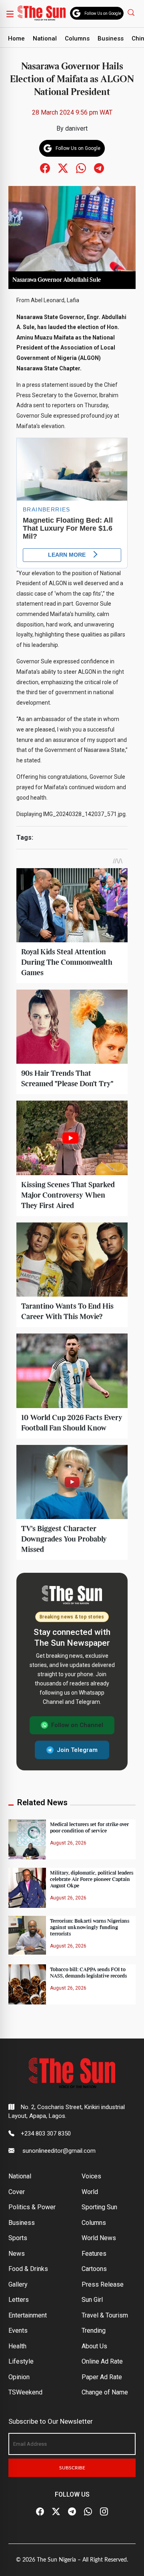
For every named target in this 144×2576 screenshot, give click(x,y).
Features (94, 2254)
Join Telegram (77, 1750)
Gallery (18, 2284)
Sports (18, 2238)
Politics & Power (32, 2207)
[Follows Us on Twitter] (63, 168)
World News (99, 2238)
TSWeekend (25, 2392)
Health (17, 2346)
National (45, 38)
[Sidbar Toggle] (10, 14)
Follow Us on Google (103, 13)
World (90, 2192)
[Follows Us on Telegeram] (99, 168)
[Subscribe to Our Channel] (72, 2512)
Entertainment (28, 2315)
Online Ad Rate (102, 2361)
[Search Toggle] (132, 12)
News (17, 2254)
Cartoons (94, 2269)
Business (111, 38)
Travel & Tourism (105, 2315)
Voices (91, 2176)
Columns (77, 38)
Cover (17, 2192)
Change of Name (105, 2392)
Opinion (19, 2377)
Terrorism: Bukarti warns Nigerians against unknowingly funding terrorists (90, 1927)
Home (16, 38)
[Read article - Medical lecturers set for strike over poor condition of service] (27, 1839)
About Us (94, 2346)
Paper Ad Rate (102, 2377)
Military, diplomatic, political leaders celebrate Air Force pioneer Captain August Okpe (92, 1879)
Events (18, 2331)
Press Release (103, 2284)
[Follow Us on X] (56, 2512)
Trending (94, 2331)
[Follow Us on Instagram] (104, 2512)
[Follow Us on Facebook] (40, 2512)
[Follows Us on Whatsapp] (81, 168)
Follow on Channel (77, 1725)
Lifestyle (21, 2361)
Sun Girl (92, 2300)
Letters (19, 2300)
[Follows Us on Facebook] (45, 168)
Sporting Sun (99, 2207)
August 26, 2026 (68, 1843)
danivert (76, 128)
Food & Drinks (28, 2269)
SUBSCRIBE (72, 2468)
